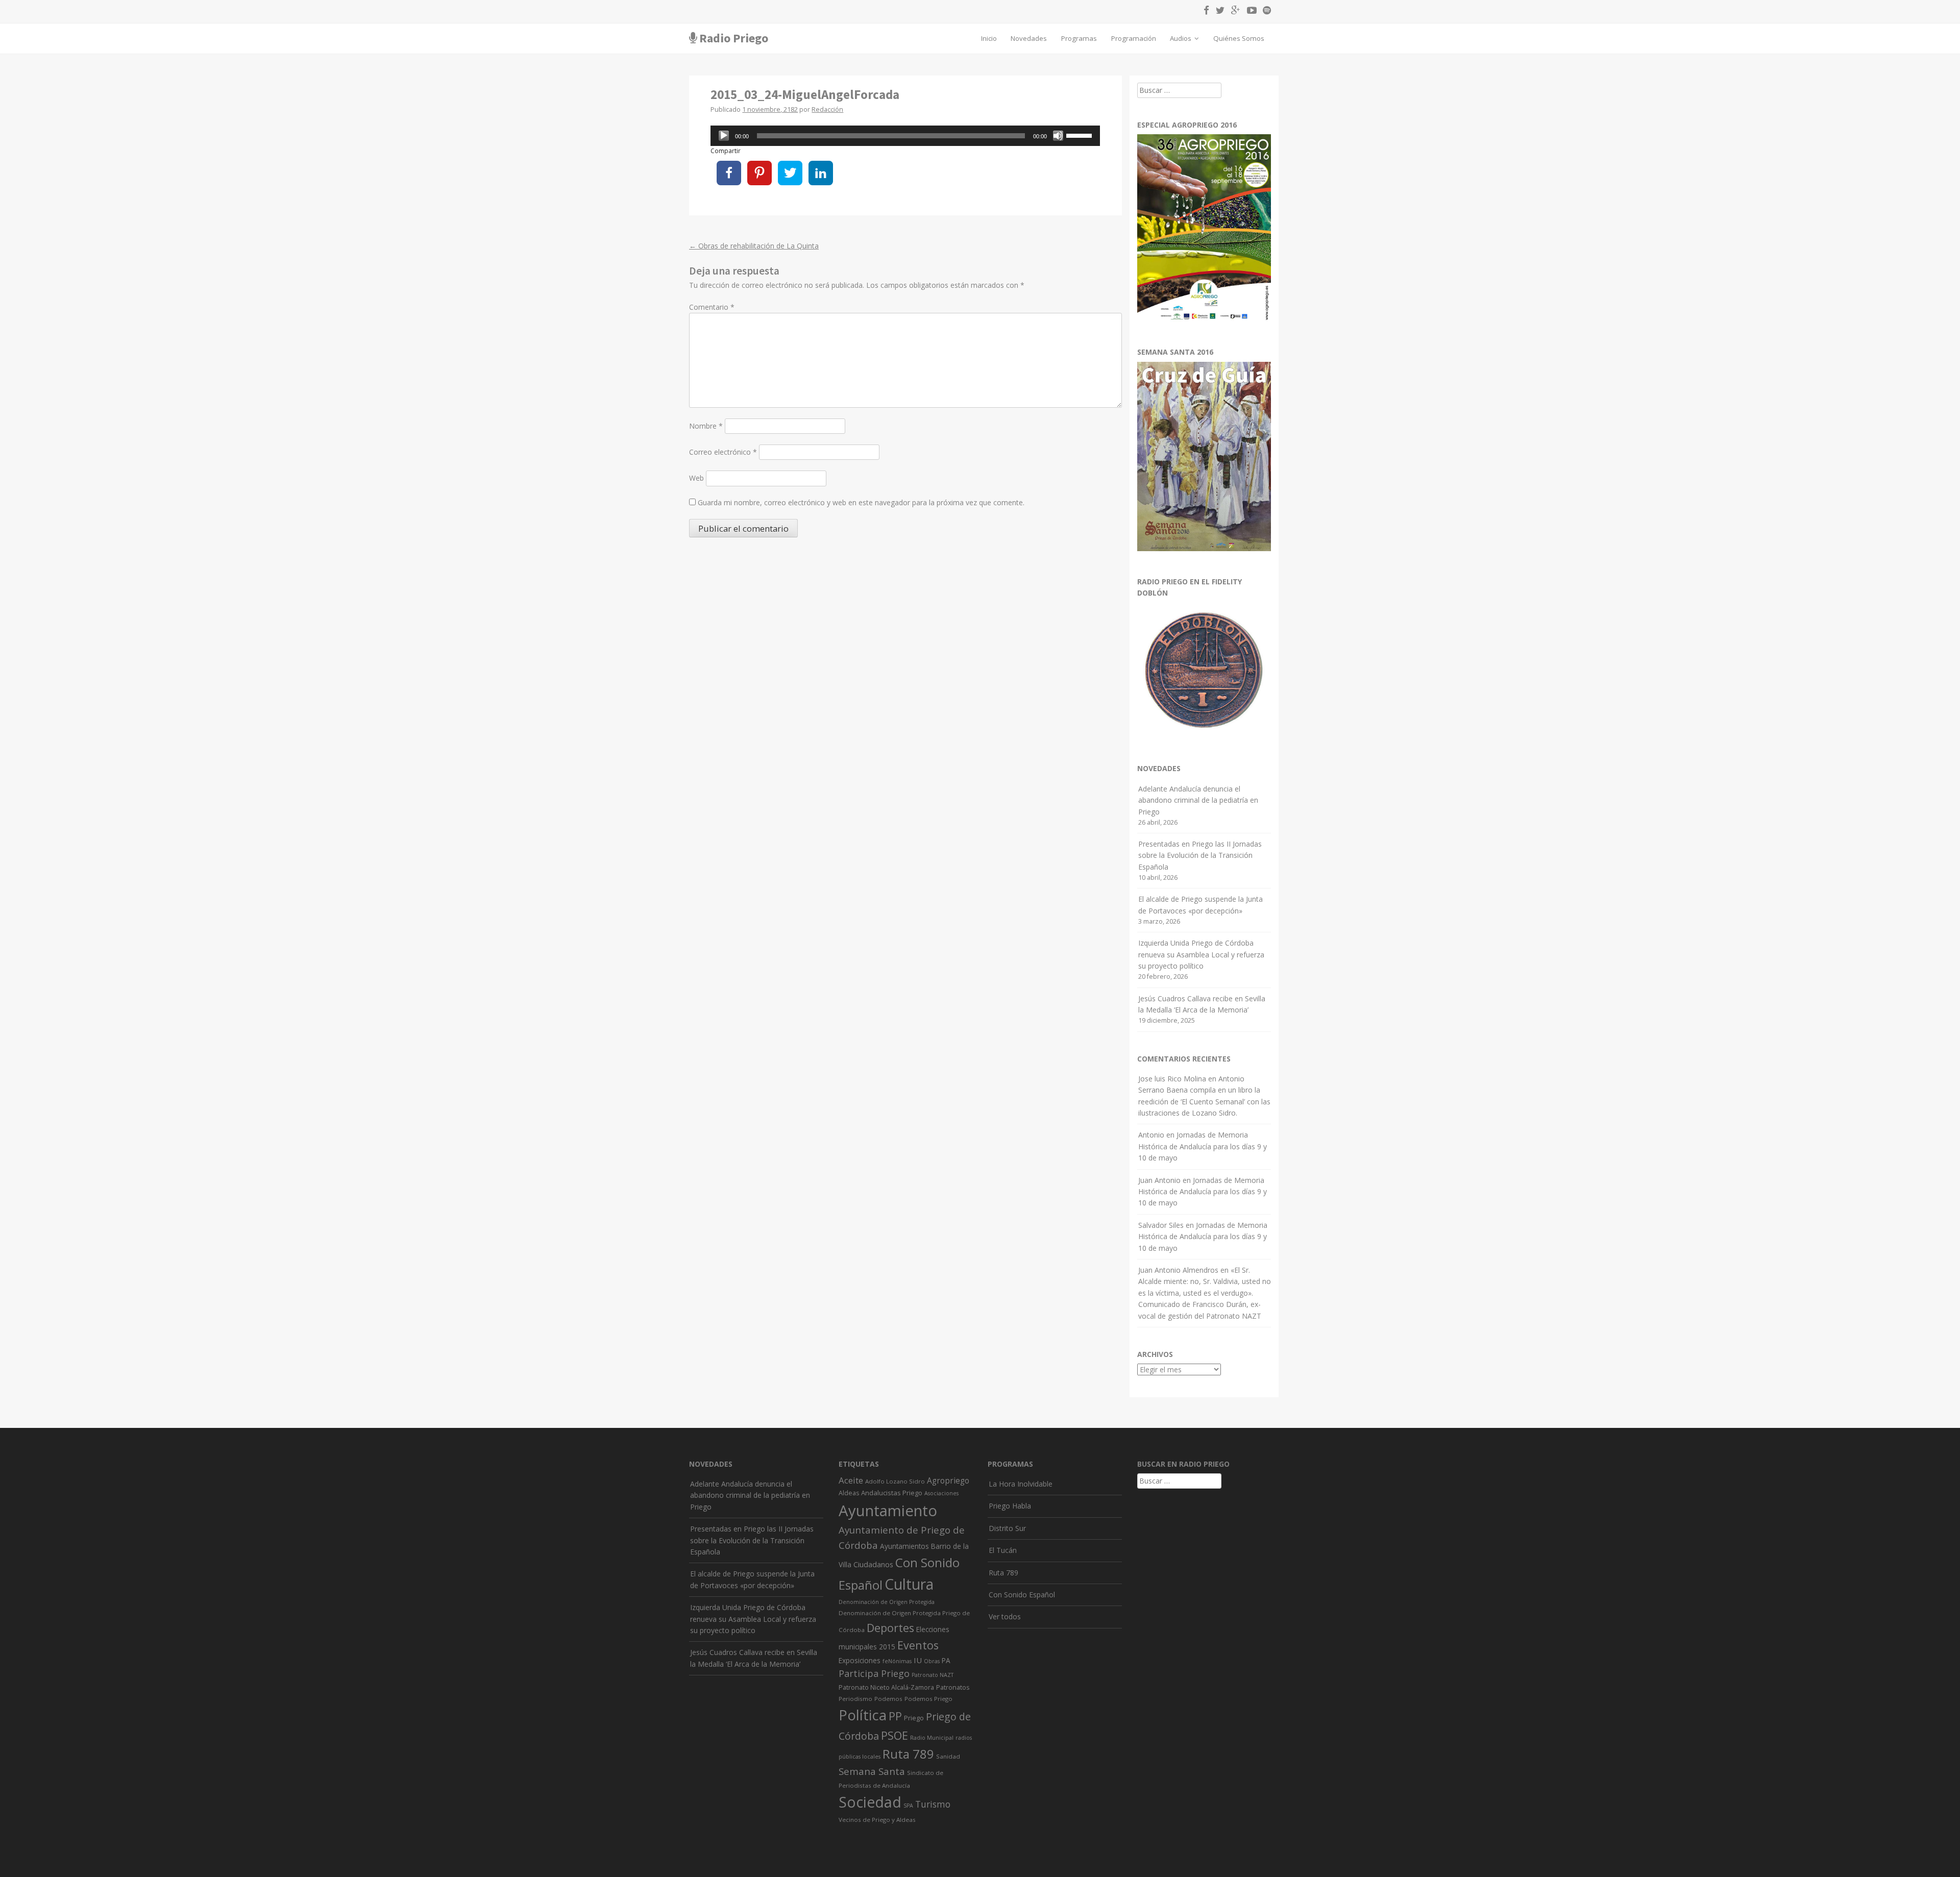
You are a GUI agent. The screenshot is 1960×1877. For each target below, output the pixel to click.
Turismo (933, 1804)
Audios (1181, 38)
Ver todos (1005, 1616)
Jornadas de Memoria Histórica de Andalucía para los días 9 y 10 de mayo (1203, 1146)
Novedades (1029, 38)
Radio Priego (734, 38)
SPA (908, 1806)
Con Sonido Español (1022, 1595)
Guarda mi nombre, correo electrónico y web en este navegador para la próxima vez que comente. (861, 502)
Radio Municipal (932, 1738)
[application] (905, 136)
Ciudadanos (873, 1564)
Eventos (918, 1645)
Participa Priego (874, 1673)
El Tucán (1003, 1550)
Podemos (888, 1699)
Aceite (851, 1480)
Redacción (827, 109)
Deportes (890, 1628)
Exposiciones (860, 1660)
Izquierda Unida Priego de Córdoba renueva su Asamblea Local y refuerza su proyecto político (1201, 954)
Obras (932, 1661)
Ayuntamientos (904, 1546)
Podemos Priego (928, 1699)
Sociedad (870, 1802)
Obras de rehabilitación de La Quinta (754, 246)
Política (863, 1715)
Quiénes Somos (1239, 38)
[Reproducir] (724, 136)
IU (918, 1660)
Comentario (712, 307)
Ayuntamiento (888, 1511)
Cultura (909, 1584)
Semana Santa (872, 1771)
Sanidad (948, 1756)
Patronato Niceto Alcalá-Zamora (886, 1687)
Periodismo (855, 1699)
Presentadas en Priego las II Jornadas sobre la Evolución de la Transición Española (1200, 855)
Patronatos (953, 1687)
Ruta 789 (908, 1754)
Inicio (989, 38)
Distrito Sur (1007, 1528)
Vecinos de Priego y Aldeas (877, 1820)
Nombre (706, 426)
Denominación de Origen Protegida (887, 1602)
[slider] (1081, 135)
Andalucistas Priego (892, 1493)
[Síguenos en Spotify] (1265, 12)
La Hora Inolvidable (1021, 1484)
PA (946, 1660)
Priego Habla (1010, 1506)
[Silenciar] (1058, 136)
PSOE (895, 1735)
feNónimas (897, 1661)
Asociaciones (941, 1493)
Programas (1079, 38)
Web (696, 478)
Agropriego (948, 1480)
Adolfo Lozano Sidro (895, 1481)
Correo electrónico (723, 452)
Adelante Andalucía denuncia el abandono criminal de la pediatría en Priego (1198, 800)
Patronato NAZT (933, 1675)
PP (895, 1716)
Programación (1134, 38)
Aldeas (849, 1493)
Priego (914, 1718)
